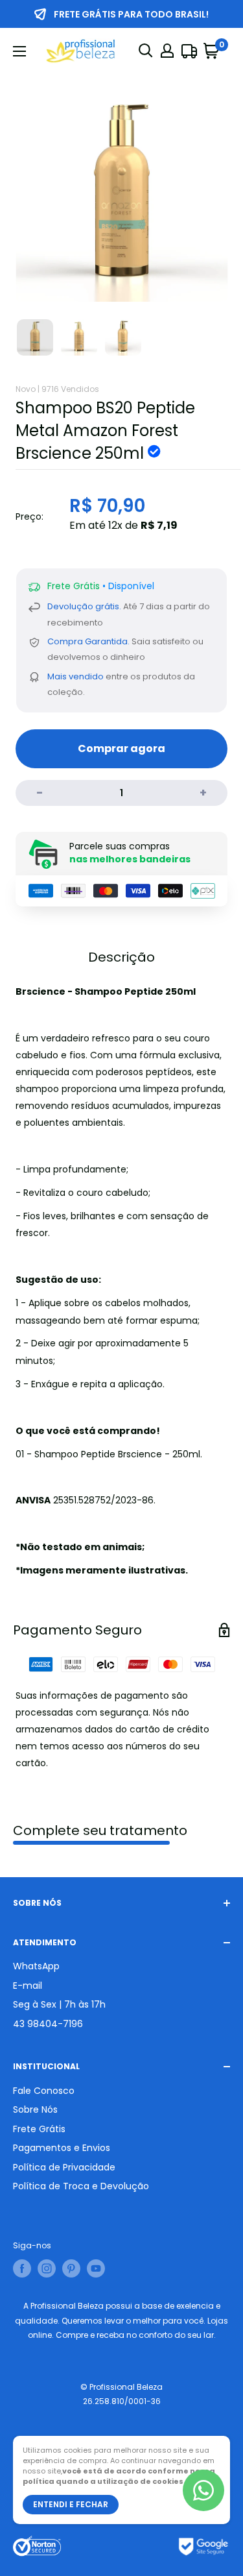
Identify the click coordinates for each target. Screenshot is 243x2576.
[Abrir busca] (146, 51)
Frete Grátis (39, 2129)
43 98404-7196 (48, 2024)
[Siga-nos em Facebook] (22, 2268)
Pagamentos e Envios (62, 2148)
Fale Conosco (44, 2091)
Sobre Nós (35, 2109)
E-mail (28, 1986)
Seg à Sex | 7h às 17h (59, 2004)
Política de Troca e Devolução (81, 2186)
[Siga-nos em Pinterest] (71, 2268)
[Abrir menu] (19, 51)
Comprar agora (121, 748)
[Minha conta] (167, 51)
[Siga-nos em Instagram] (47, 2268)
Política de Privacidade (64, 2167)
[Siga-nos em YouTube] (96, 2268)
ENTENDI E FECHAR (71, 2504)
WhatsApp (36, 1966)
